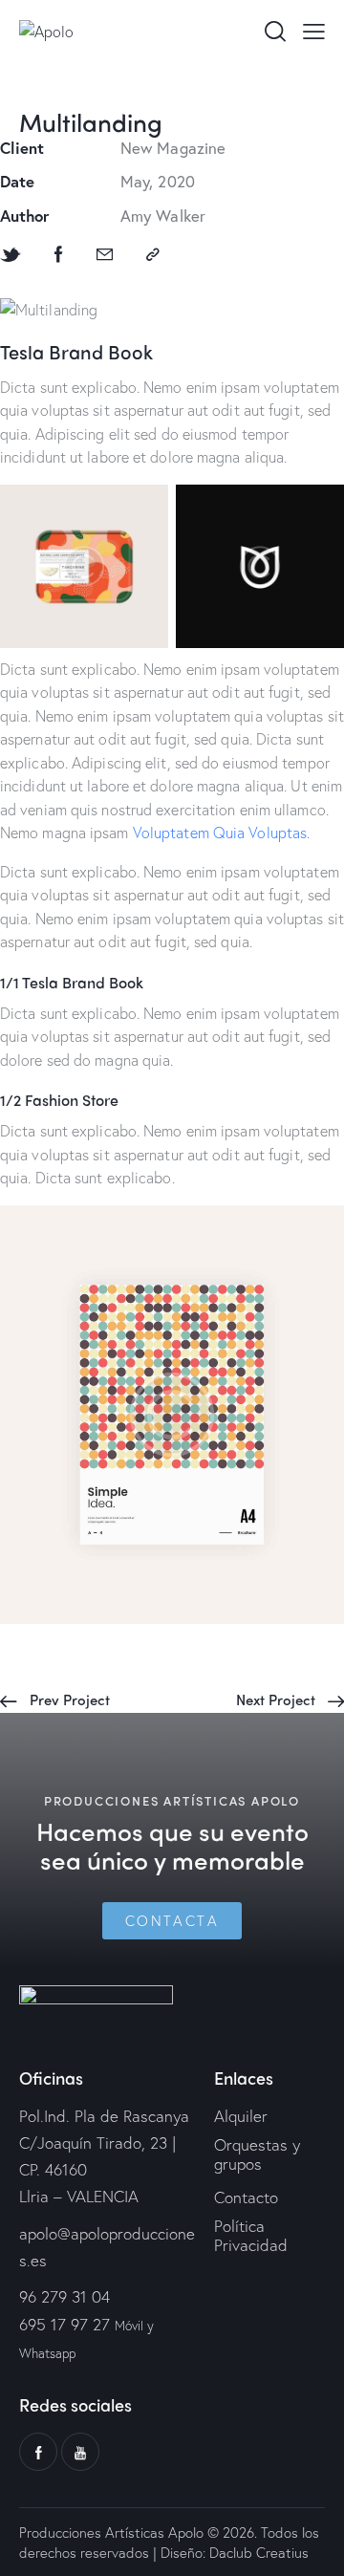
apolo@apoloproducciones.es (107, 2247)
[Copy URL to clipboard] (153, 255)
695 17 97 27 (64, 2324)
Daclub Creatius (257, 2552)
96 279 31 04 (64, 2296)
